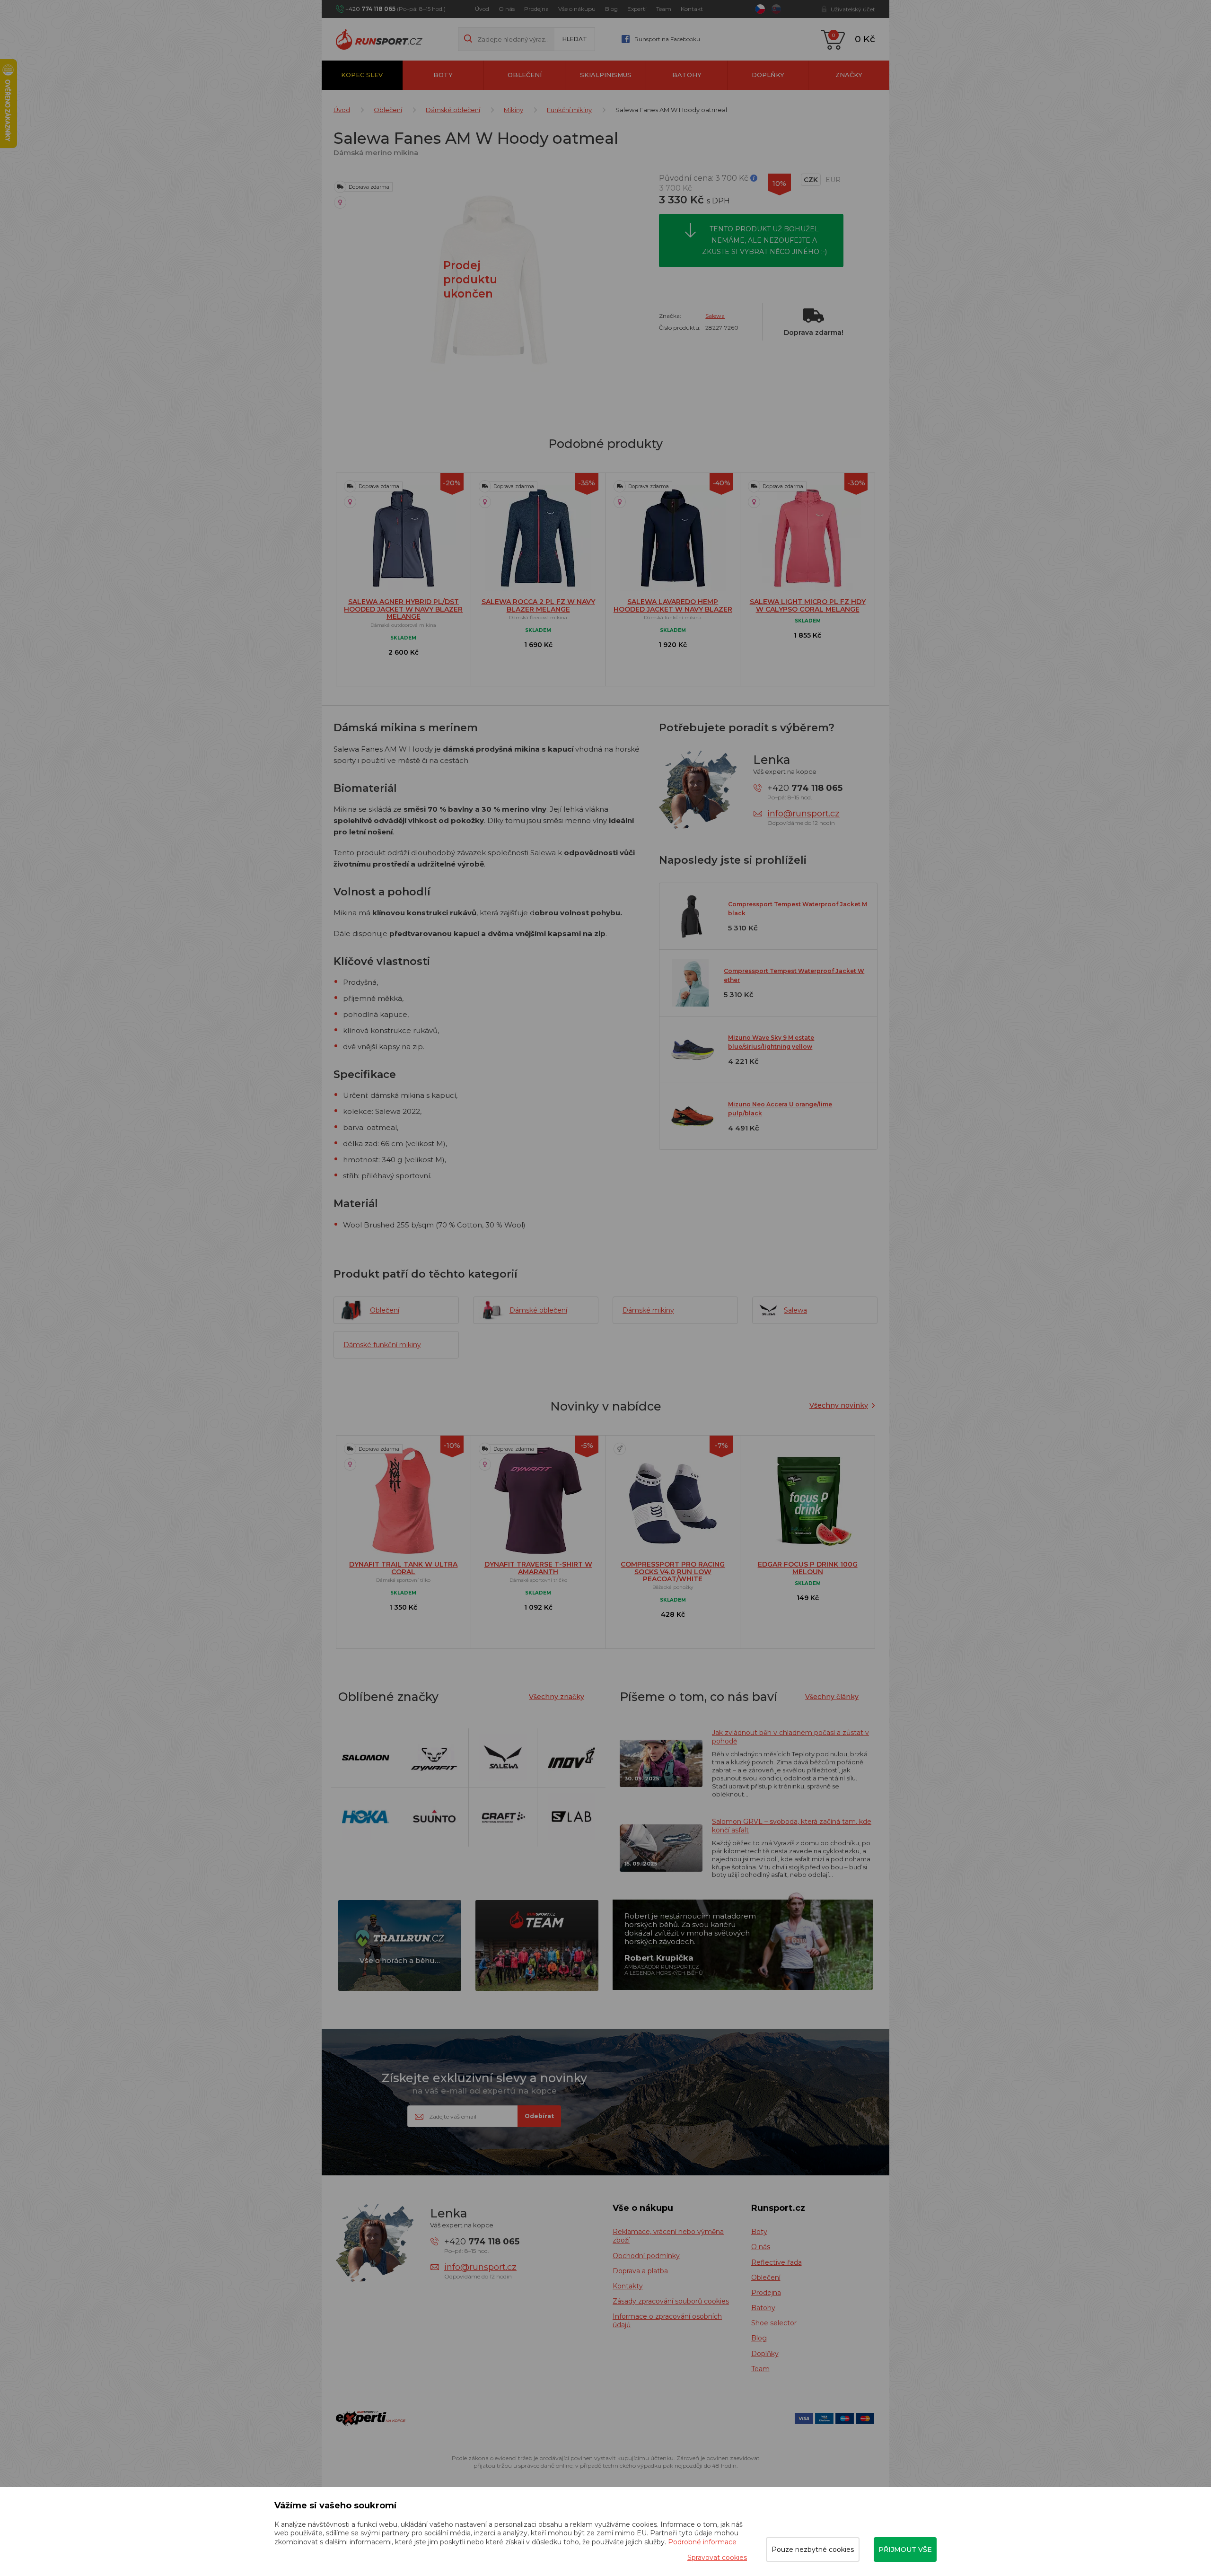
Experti (637, 9)
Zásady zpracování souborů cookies (671, 2301)
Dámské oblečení (453, 110)
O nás (507, 9)
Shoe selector (774, 2323)
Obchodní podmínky (646, 2256)
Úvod (482, 9)
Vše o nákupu (577, 9)
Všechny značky (557, 1697)
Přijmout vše (905, 2550)
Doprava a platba (640, 2271)
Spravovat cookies (717, 2558)
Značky (849, 75)
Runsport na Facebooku (667, 39)
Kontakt (692, 9)
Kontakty (628, 2286)
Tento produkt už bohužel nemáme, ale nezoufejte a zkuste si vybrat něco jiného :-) (764, 240)
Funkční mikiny (569, 110)
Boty (443, 75)
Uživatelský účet (853, 9)
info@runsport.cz (803, 814)
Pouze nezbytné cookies (813, 2550)
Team (664, 9)
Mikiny (513, 110)
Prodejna (536, 9)
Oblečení (525, 75)
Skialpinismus (606, 75)
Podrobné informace (702, 2542)
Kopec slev (362, 75)
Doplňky (768, 75)
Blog (611, 9)
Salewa (715, 316)
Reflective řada (777, 2262)
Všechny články (832, 1697)
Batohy (687, 75)
